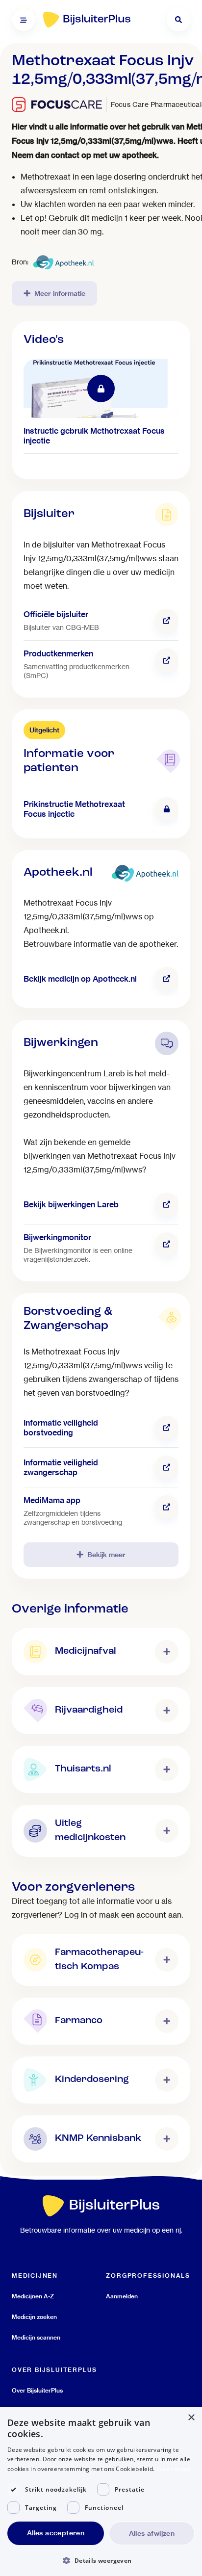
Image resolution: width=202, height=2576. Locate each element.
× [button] (191, 2418)
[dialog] (101, 2492)
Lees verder (173, 2469)
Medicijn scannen (36, 2337)
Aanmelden (122, 2296)
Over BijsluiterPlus (37, 2390)
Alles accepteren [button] (56, 2533)
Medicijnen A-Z (33, 2296)
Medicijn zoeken (34, 2317)
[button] (101, 2560)
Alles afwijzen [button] (152, 2533)
